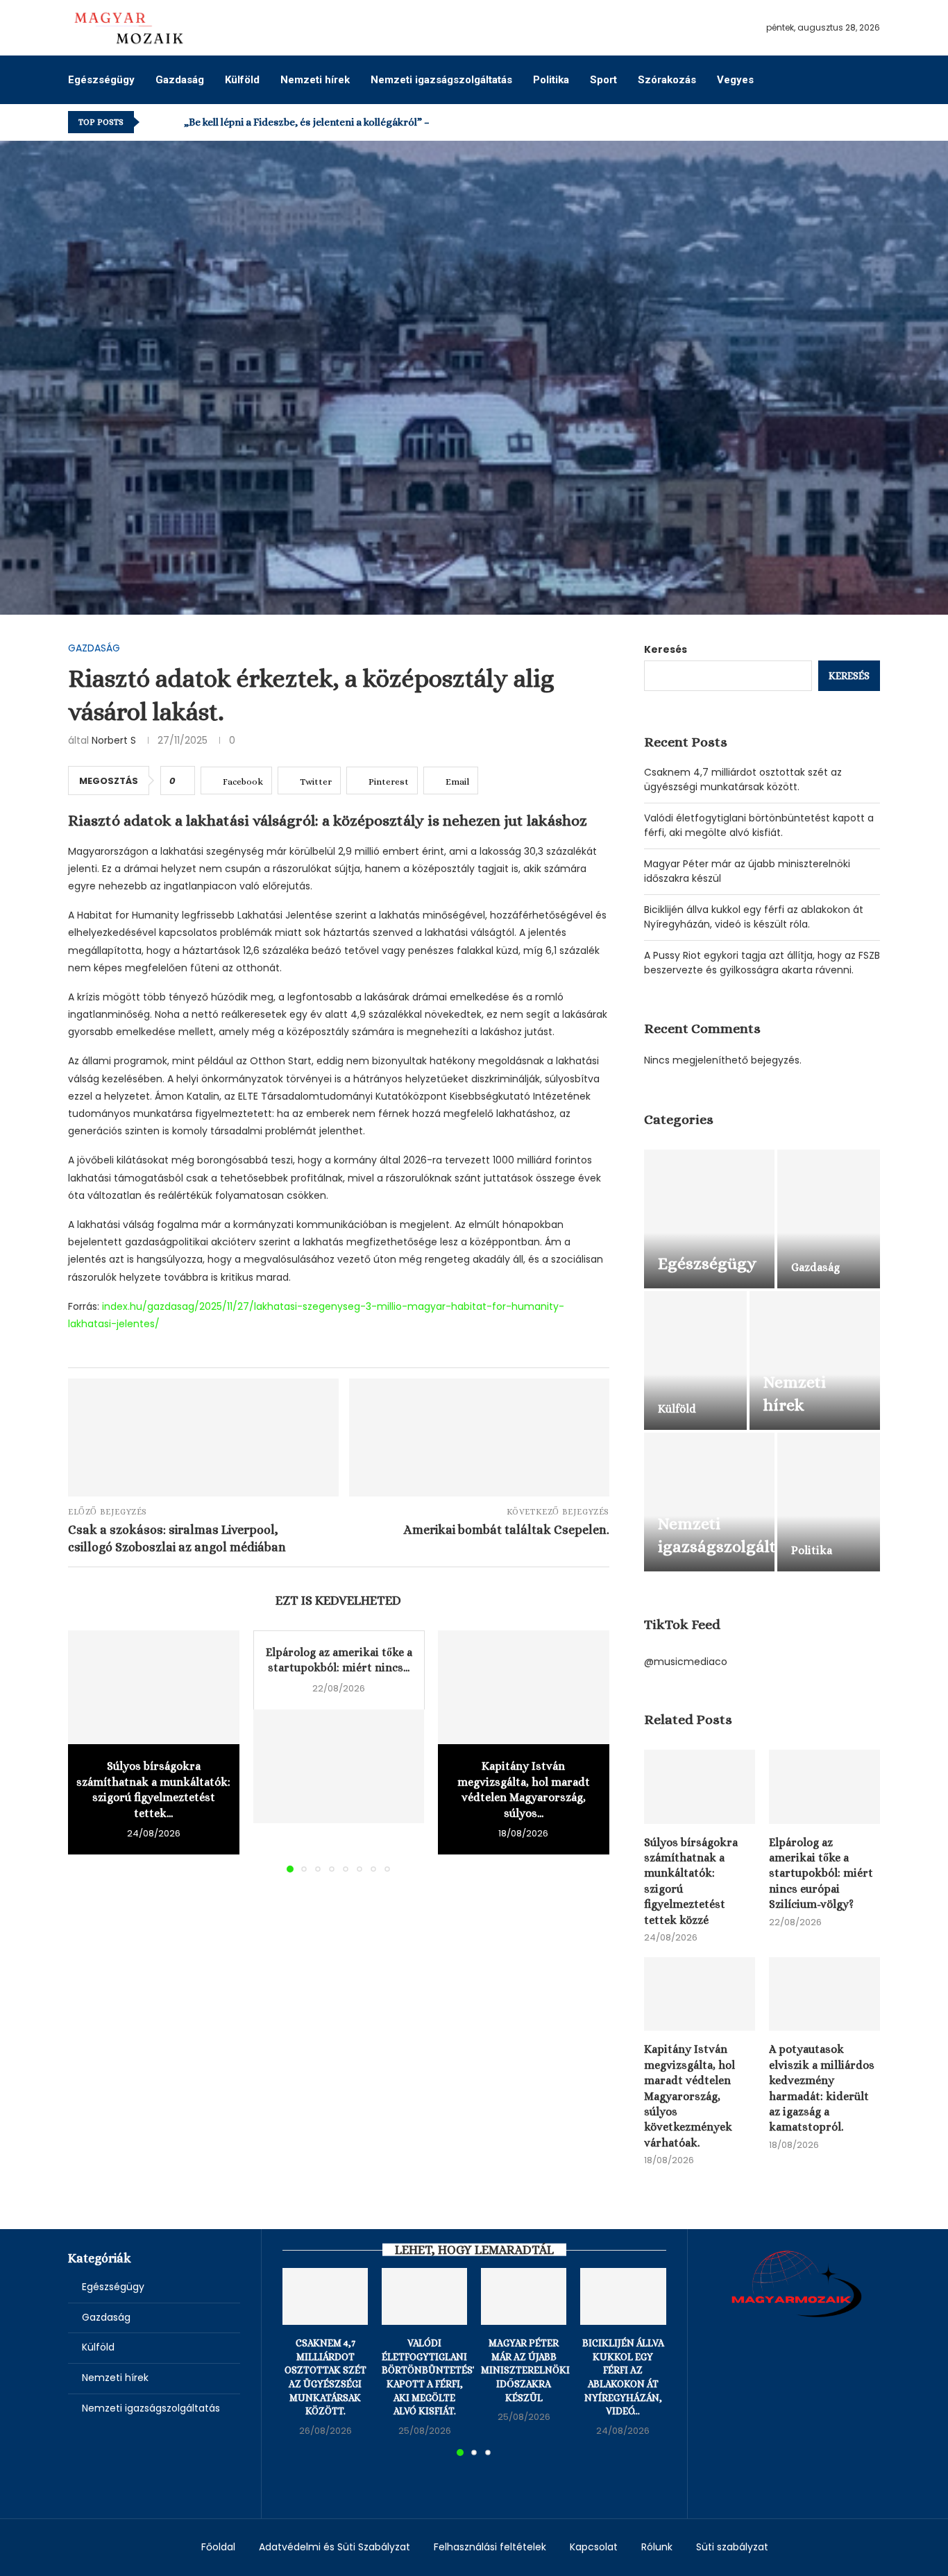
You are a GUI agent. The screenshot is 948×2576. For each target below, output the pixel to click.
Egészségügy (101, 80)
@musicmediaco (686, 1662)
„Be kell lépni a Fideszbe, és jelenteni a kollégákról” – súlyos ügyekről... (348, 122)
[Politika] (829, 1502)
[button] (153, 122)
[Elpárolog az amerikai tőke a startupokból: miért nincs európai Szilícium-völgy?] (339, 1766)
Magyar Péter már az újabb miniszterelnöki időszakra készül (525, 2370)
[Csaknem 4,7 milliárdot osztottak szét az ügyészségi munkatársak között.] (325, 2296)
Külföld (242, 80)
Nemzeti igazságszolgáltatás (441, 80)
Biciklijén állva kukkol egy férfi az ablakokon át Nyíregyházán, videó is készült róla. (754, 917)
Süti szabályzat (732, 2547)
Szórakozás (667, 80)
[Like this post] (182, 781)
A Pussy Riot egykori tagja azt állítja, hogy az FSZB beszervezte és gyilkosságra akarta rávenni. (762, 963)
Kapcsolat (594, 2547)
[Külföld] (695, 1360)
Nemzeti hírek (315, 80)
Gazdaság (180, 80)
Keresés (666, 649)
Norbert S (114, 740)
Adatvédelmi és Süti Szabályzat (335, 2547)
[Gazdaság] (829, 1219)
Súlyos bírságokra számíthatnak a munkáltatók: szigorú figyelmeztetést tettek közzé (691, 1881)
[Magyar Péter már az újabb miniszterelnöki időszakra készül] (524, 2296)
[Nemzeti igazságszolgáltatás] (709, 1502)
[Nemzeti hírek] (815, 1360)
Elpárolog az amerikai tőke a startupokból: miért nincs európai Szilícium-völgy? (821, 1874)
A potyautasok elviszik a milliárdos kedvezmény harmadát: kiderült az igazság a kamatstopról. (822, 2088)
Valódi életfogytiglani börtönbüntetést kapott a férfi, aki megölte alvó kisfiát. (759, 825)
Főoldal (218, 2547)
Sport (603, 80)
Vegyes (735, 80)
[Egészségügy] (709, 1219)
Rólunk (657, 2547)
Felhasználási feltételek (490, 2547)
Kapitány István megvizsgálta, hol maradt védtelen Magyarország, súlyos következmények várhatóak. (689, 2096)
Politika (551, 80)
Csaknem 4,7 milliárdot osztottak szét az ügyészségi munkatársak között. (743, 779)
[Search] (873, 79)
